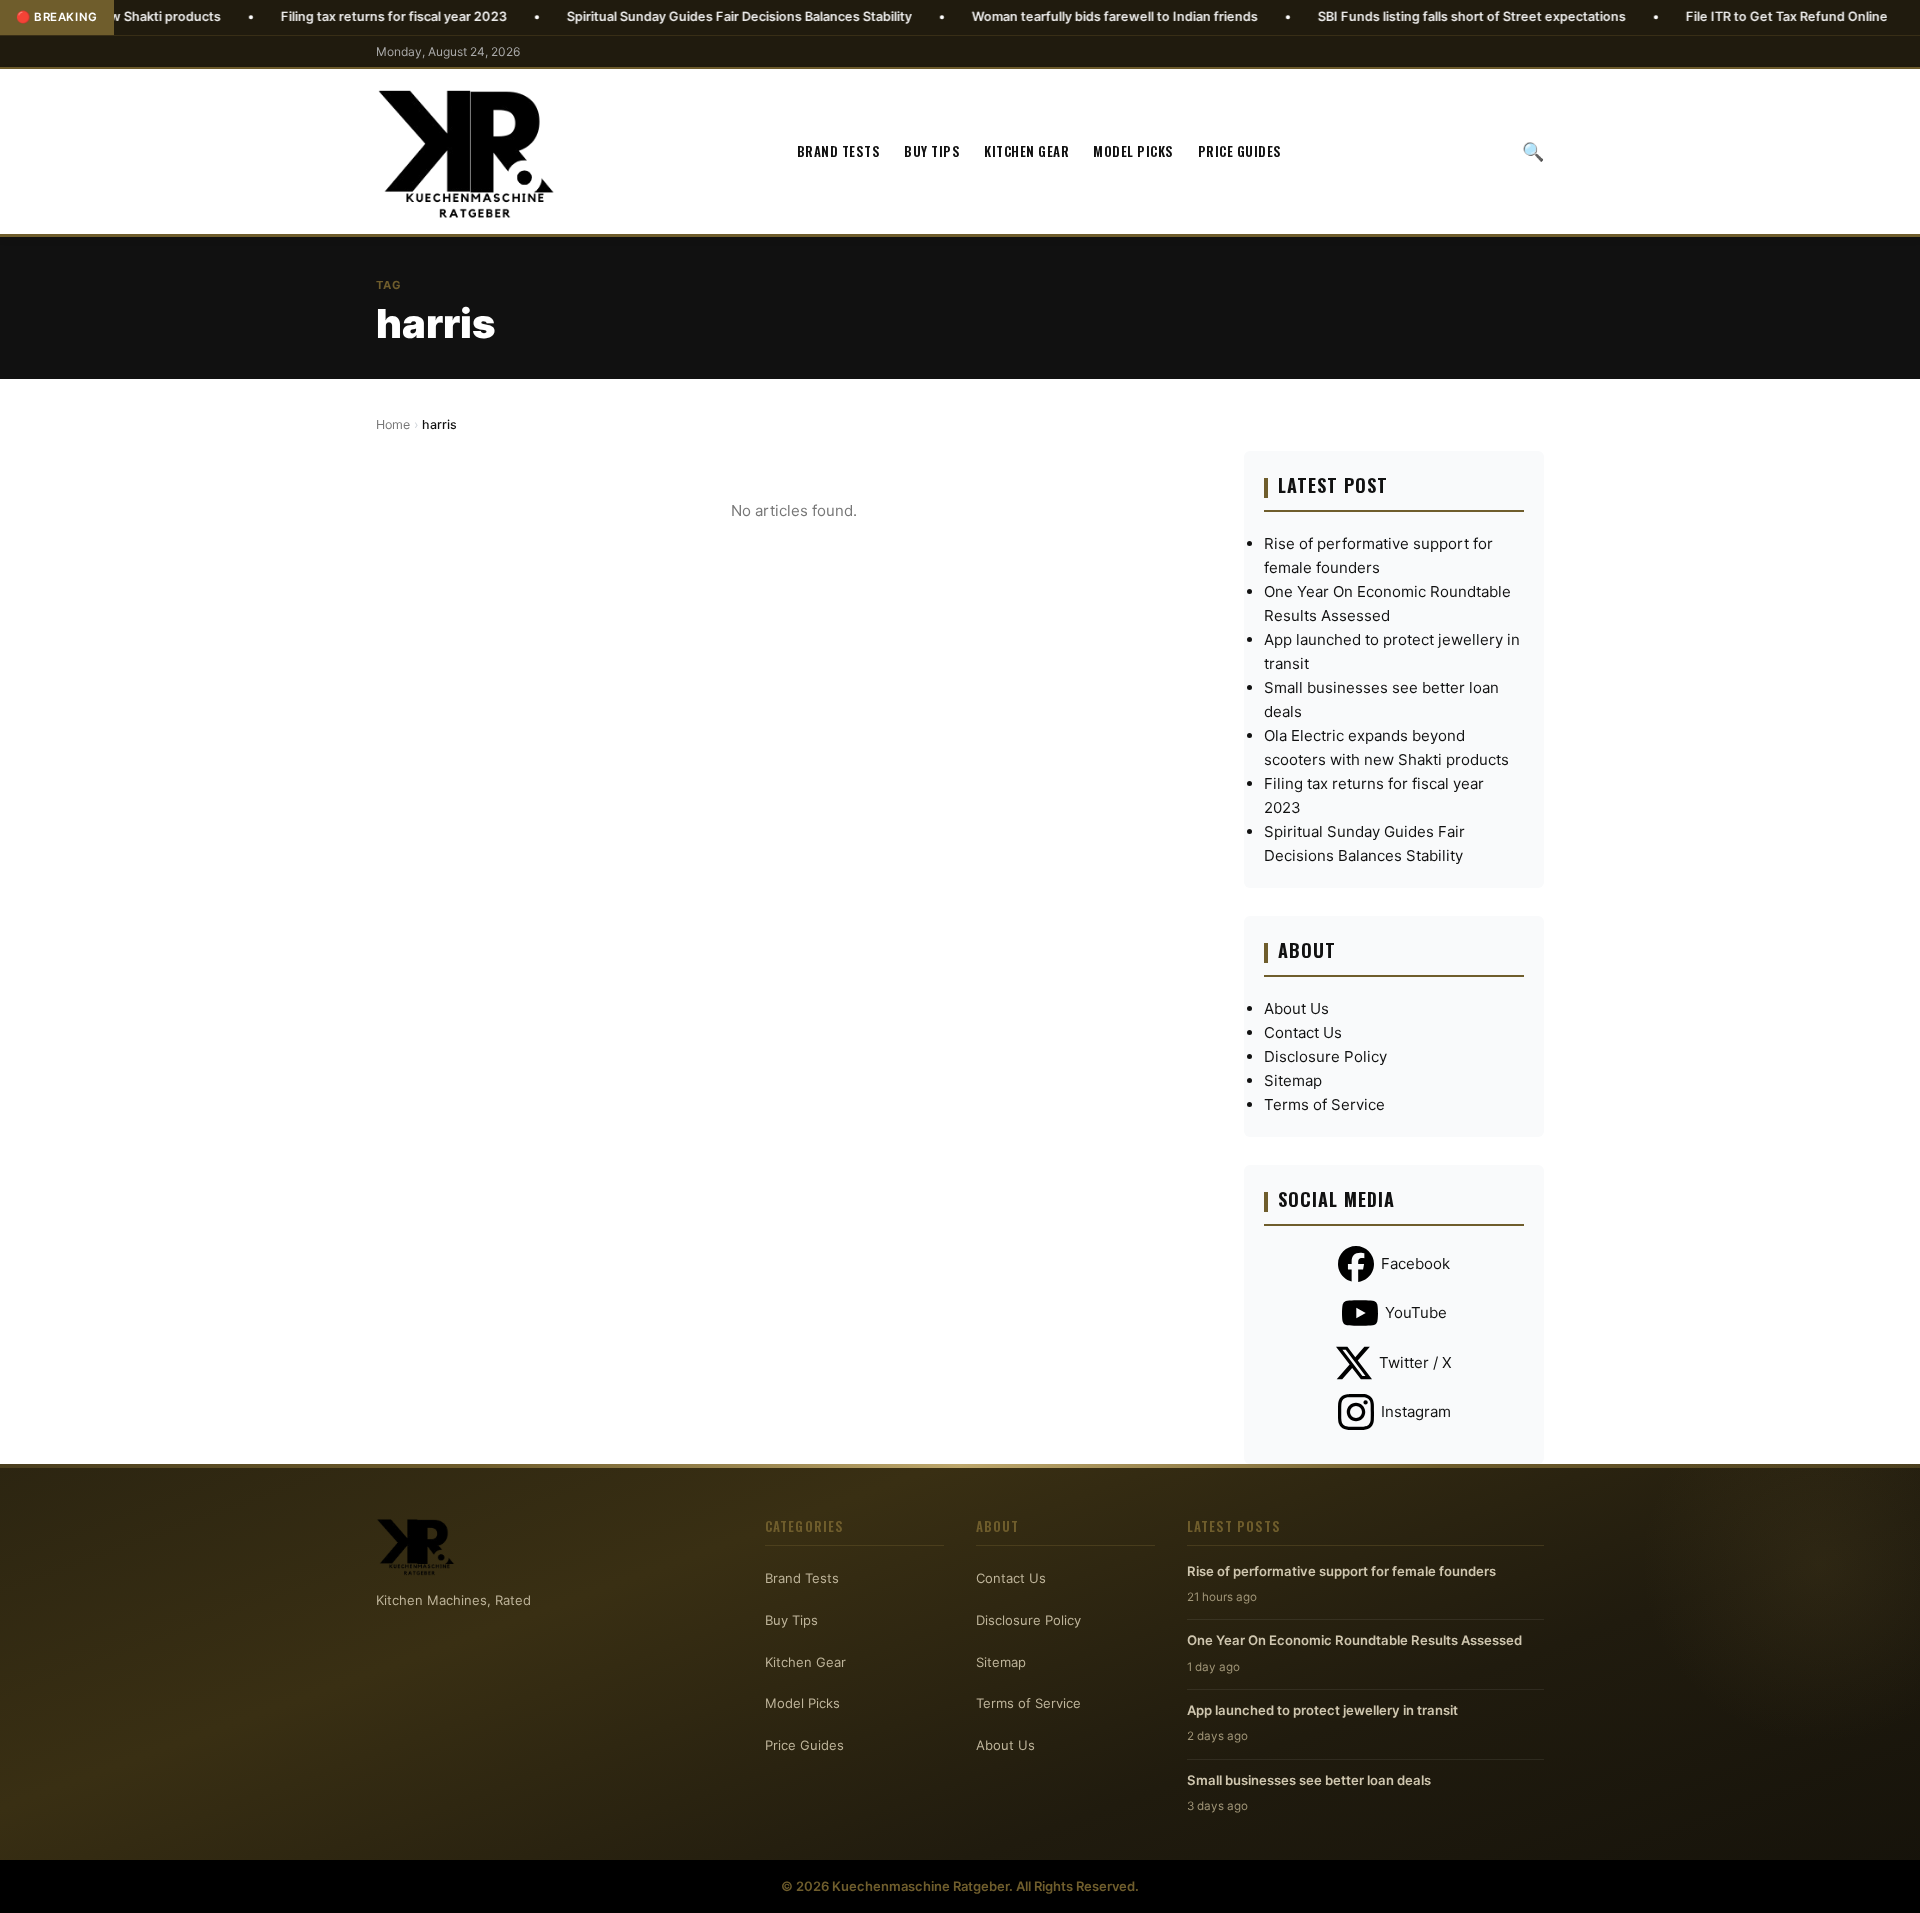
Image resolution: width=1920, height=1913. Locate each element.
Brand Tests (839, 151)
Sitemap (1293, 1080)
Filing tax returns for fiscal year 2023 (322, 16)
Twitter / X (1415, 1362)
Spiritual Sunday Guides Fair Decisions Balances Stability (667, 16)
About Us (1296, 1008)
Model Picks (1133, 151)
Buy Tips (932, 151)
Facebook (1415, 1263)
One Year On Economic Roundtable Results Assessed (1354, 1640)
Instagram (1416, 1411)
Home (393, 424)
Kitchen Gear (1026, 151)
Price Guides (1240, 151)
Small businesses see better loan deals (1309, 1780)
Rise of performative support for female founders (1341, 1571)
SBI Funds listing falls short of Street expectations (1400, 16)
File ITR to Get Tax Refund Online (1715, 16)
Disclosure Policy (1325, 1056)
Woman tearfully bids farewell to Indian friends (1043, 16)
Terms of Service (1324, 1104)
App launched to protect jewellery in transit (1322, 1710)
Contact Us (1303, 1032)
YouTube (1416, 1312)
